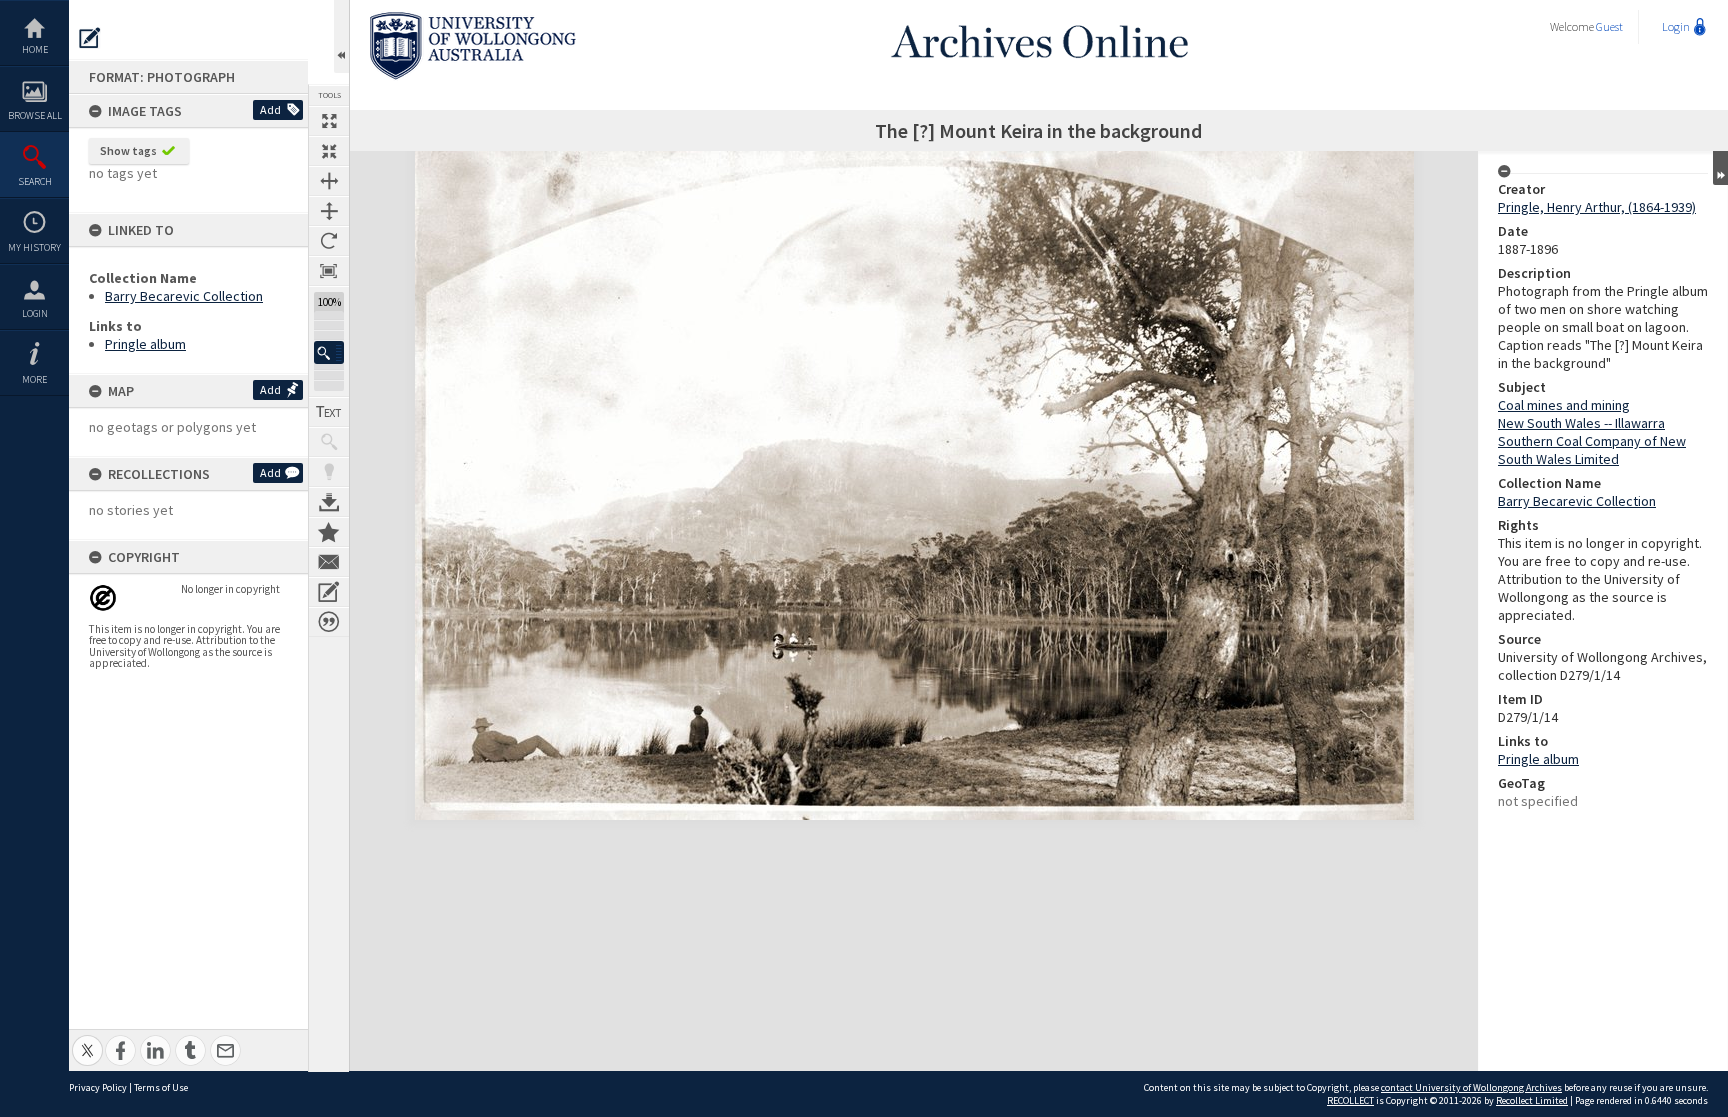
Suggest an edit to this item (90, 38)
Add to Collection (329, 532)
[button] (329, 352)
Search (35, 181)
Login (35, 313)
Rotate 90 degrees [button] (329, 241)
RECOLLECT (1350, 1100)
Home (35, 49)
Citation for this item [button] (329, 622)
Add (270, 109)
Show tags (128, 150)
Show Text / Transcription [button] (329, 412)
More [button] (34, 379)
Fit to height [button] (329, 211)
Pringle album (145, 344)
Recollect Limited (1532, 1100)
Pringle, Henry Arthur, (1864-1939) (1597, 207)
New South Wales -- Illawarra (1581, 423)
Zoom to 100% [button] (329, 271)
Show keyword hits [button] (329, 442)
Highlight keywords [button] (329, 472)
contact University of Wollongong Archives (1471, 1087)
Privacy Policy (98, 1087)
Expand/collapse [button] (1720, 168)
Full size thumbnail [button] (329, 121)
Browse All (35, 115)
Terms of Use (161, 1087)
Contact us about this (329, 562)
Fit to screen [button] (329, 151)
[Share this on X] (87, 1039)
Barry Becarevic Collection (184, 296)
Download (329, 502)
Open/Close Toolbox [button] (341, 36)
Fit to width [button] (329, 181)
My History (34, 247)
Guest (1609, 26)
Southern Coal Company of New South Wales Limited (1592, 450)
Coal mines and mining (1564, 405)
